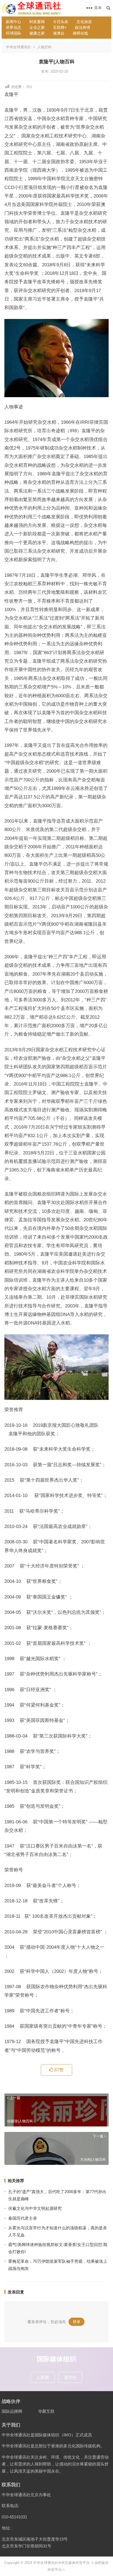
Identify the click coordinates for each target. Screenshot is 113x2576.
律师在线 (80, 33)
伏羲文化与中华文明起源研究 (35, 2208)
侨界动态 (13, 27)
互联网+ (60, 27)
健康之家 (37, 33)
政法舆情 (83, 27)
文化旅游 (84, 22)
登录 (77, 2322)
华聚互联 (46, 2411)
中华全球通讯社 (19, 47)
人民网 (43, 2377)
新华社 (70, 2377)
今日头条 (61, 22)
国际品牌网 (12, 2411)
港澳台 (59, 33)
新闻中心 (13, 22)
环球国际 (13, 33)
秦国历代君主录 (23, 2218)
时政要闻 (37, 22)
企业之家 (37, 27)
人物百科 (44, 47)
